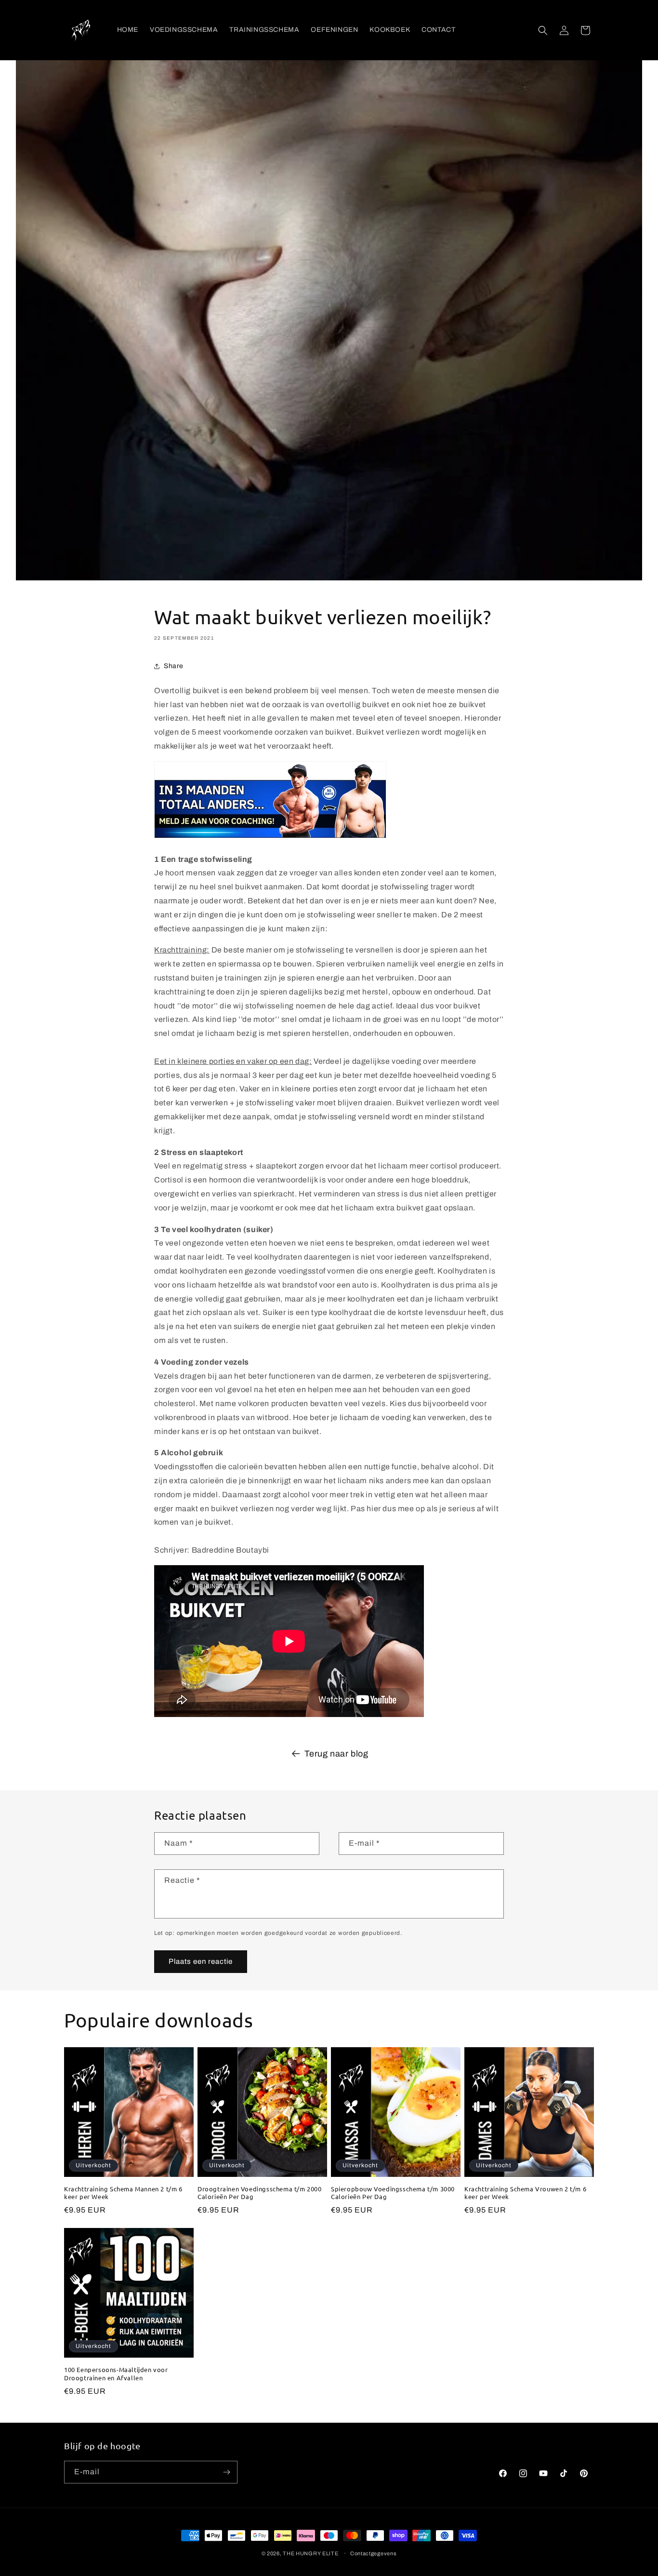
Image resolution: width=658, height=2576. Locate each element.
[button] (543, 30)
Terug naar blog (336, 1754)
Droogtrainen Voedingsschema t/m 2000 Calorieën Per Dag (260, 2193)
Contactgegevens (374, 2553)
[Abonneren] (226, 2472)
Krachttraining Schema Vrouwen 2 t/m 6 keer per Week (525, 2193)
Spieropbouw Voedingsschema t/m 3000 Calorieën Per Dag (393, 2193)
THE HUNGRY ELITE (310, 2553)
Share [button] (174, 666)
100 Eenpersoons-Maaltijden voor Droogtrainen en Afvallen (116, 2374)
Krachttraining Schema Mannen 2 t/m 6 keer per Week (123, 2193)
